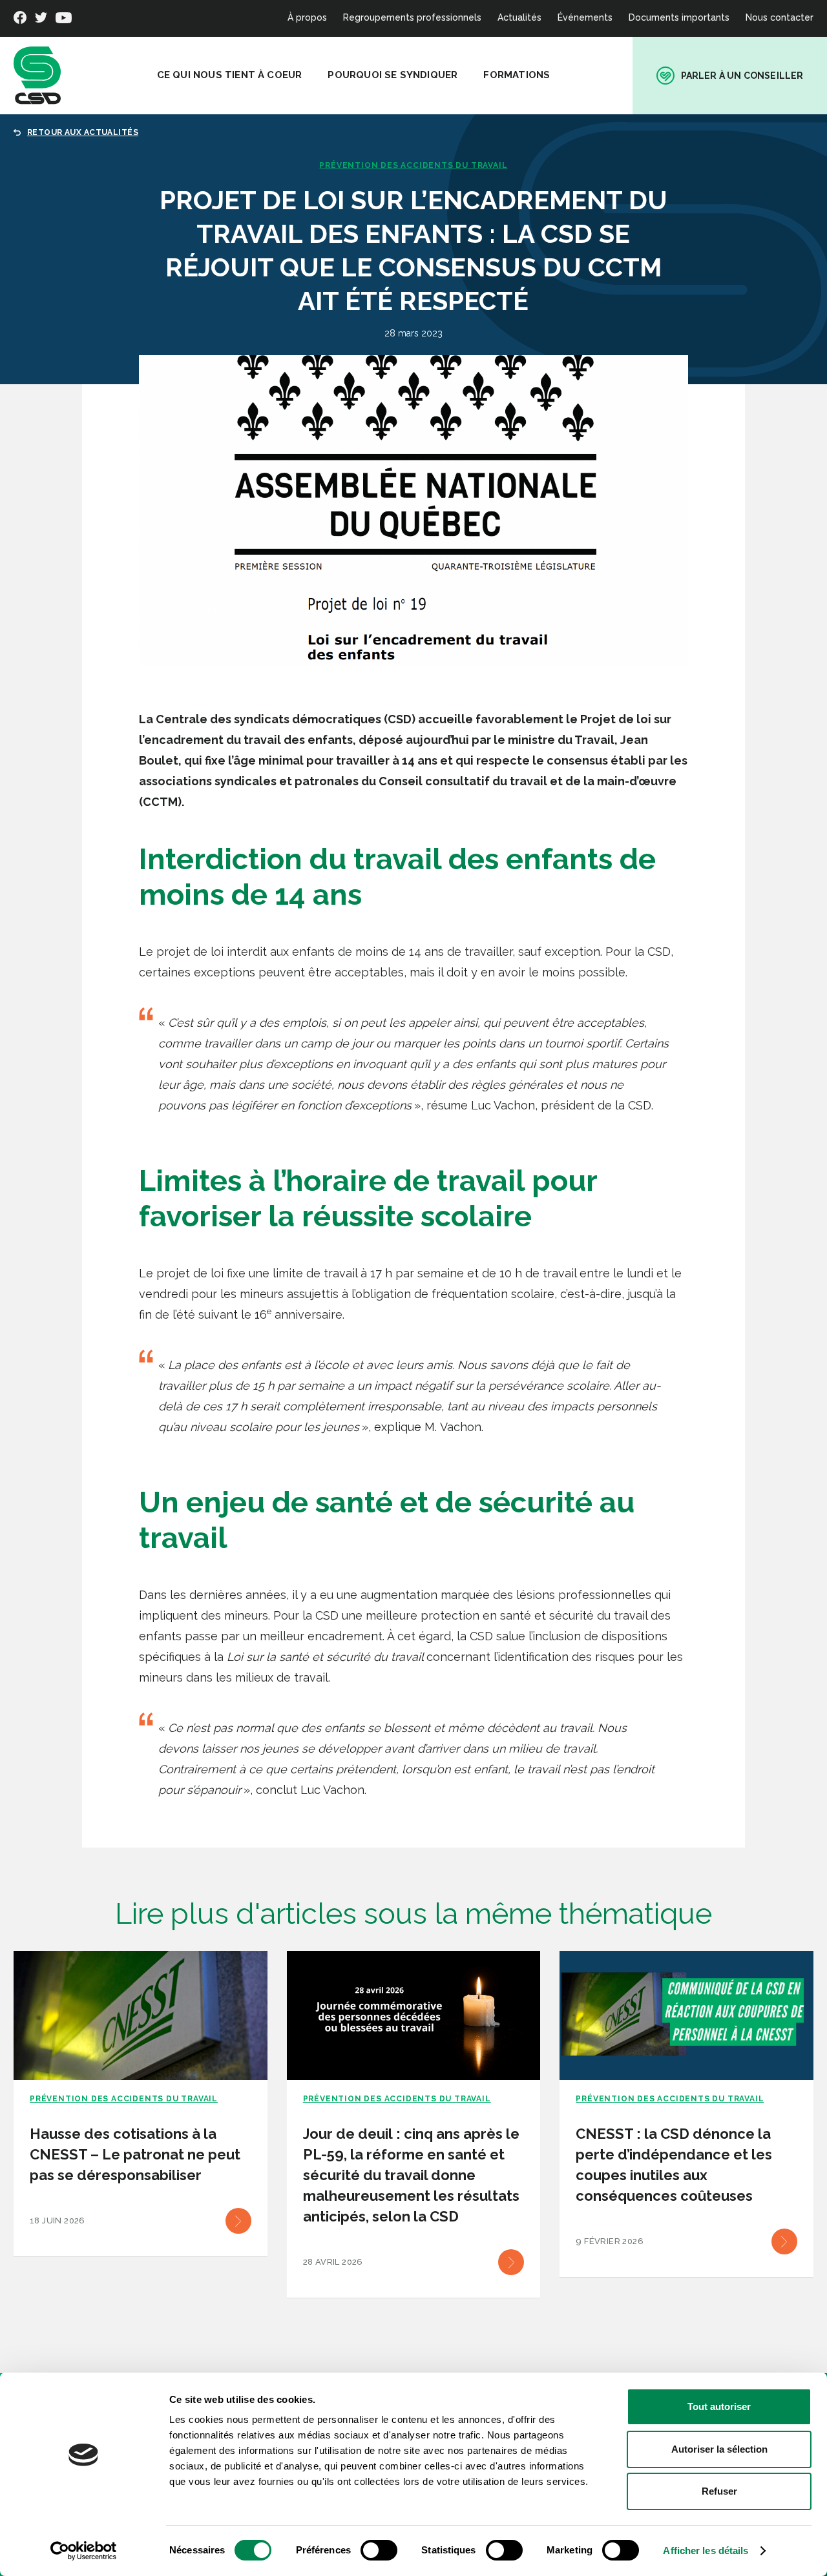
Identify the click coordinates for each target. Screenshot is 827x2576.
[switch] (379, 2550)
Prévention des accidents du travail (413, 165)
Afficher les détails (706, 2550)
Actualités (519, 17)
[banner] (37, 76)
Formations (517, 75)
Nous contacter (780, 17)
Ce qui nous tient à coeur (230, 75)
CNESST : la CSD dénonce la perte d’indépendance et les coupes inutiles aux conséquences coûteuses (674, 2165)
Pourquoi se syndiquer (393, 75)
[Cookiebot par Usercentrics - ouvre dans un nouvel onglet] (84, 2551)
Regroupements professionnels (412, 17)
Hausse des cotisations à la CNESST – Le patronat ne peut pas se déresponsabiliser (135, 2154)
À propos (307, 17)
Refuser (719, 2491)
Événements (585, 17)
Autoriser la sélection (719, 2449)
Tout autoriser (719, 2406)
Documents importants (679, 17)
